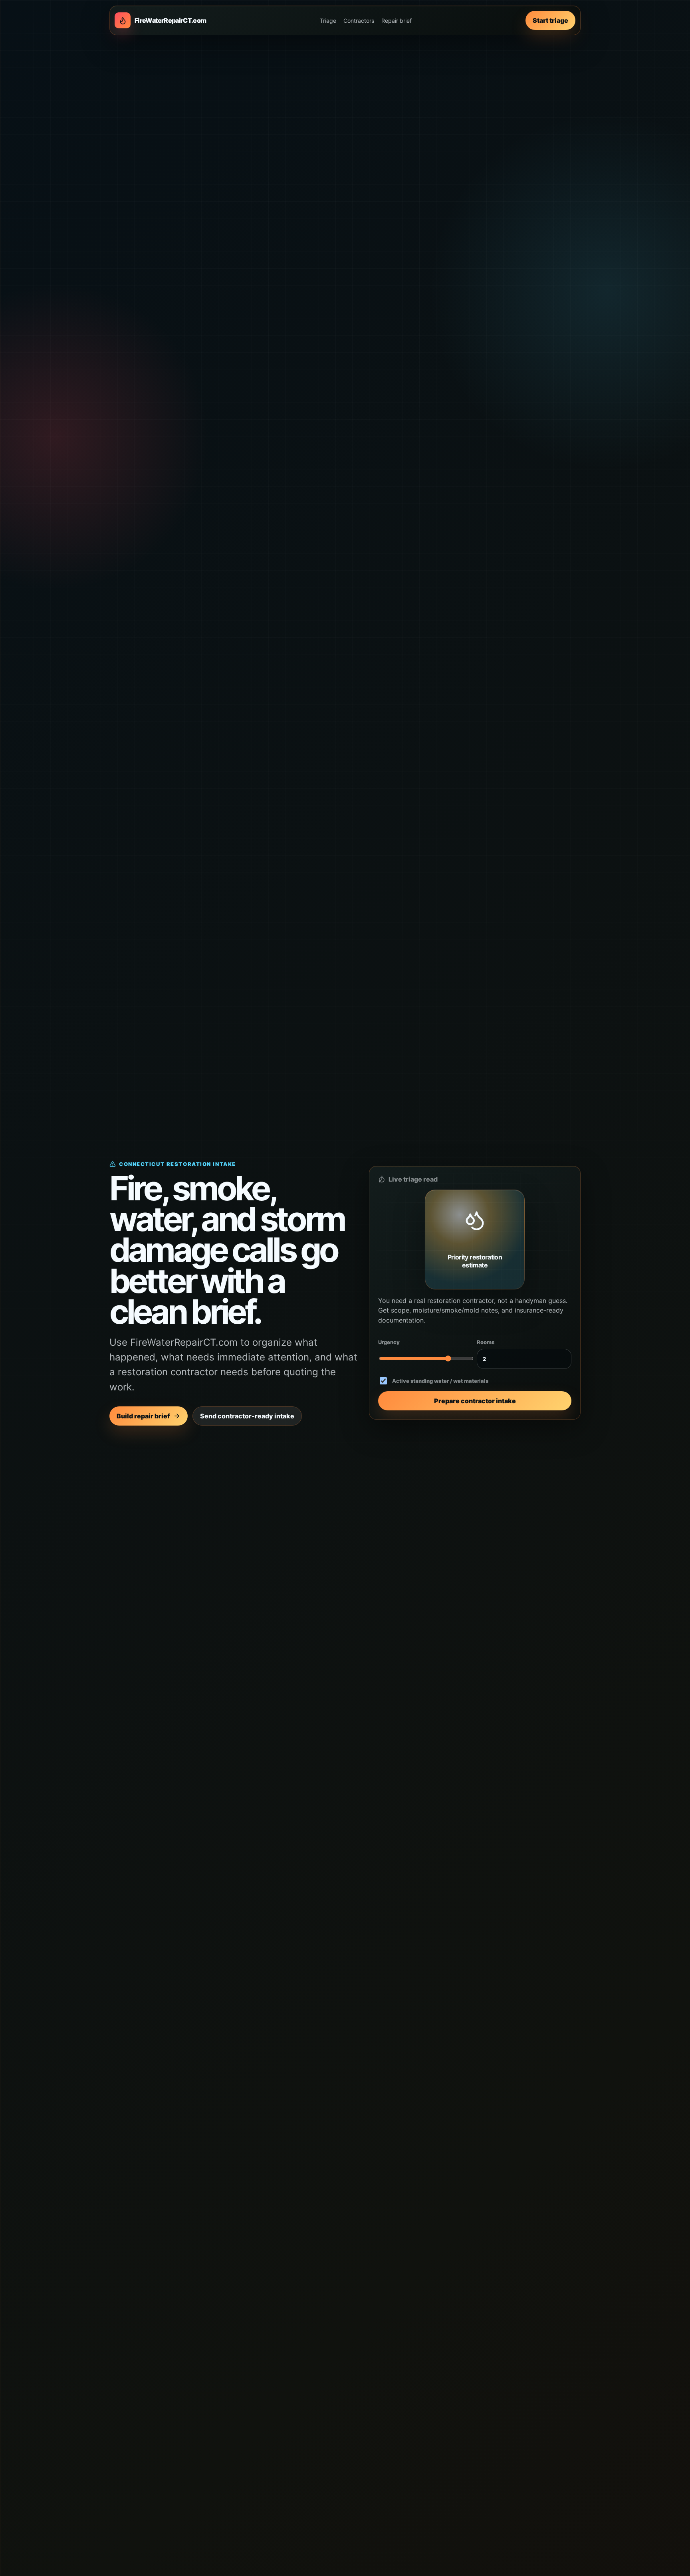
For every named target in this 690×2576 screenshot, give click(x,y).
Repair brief (397, 21)
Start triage (550, 20)
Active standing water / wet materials (440, 1381)
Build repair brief (143, 1416)
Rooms (486, 1342)
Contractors (359, 21)
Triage (328, 21)
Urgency (389, 1342)
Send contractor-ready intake (247, 1416)
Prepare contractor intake (475, 1401)
